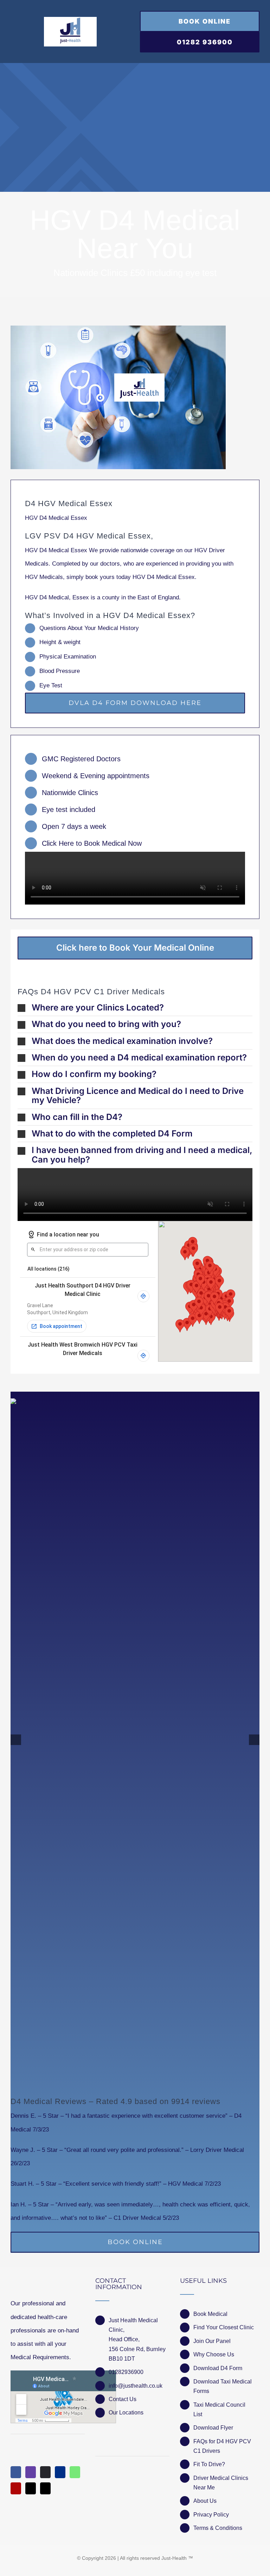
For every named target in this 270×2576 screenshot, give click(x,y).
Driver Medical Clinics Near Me (221, 2483)
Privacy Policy (211, 2515)
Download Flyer (213, 2428)
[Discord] (45, 2472)
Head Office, (124, 2339)
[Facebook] (16, 2472)
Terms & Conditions (218, 2528)
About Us (205, 2501)
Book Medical (210, 2314)
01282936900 (126, 2372)
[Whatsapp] (75, 2472)
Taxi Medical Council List (219, 2410)
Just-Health (174, 2558)
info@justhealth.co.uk (136, 2386)
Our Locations (126, 2413)
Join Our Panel (212, 2341)
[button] (135, 1008)
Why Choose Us (214, 2354)
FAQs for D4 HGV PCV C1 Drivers (222, 2446)
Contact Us (123, 2399)
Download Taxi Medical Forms (223, 2386)
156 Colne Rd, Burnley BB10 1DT (137, 2354)
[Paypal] (60, 2472)
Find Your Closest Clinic (224, 2327)
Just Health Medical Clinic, (133, 2325)
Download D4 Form (218, 2368)
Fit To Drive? (209, 2464)
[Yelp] (16, 2488)
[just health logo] (70, 20)
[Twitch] (31, 2472)
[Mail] (31, 2488)
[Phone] (45, 2488)
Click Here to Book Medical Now (92, 843)
